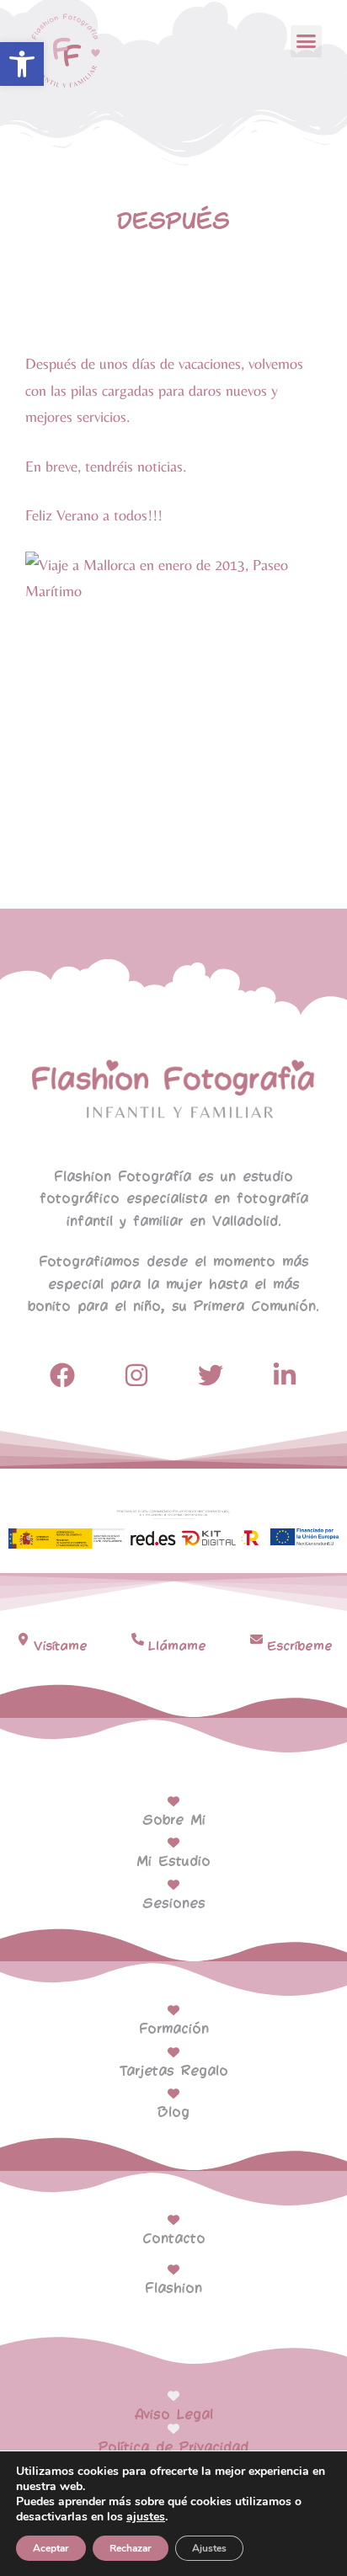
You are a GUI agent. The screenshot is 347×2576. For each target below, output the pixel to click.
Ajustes (209, 2548)
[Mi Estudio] (173, 1843)
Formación (174, 2029)
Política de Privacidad (173, 2448)
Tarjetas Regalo (174, 2071)
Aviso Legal (174, 2415)
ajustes (146, 2517)
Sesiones (174, 1904)
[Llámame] (138, 1639)
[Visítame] (23, 1639)
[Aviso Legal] (173, 2396)
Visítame (61, 1646)
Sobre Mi (174, 1820)
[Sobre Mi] (173, 1801)
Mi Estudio (173, 1861)
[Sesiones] (173, 1885)
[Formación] (173, 2010)
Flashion (173, 2288)
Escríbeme (300, 1646)
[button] (22, 64)
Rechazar (131, 2548)
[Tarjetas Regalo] (173, 2052)
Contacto (174, 2239)
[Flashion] (173, 2269)
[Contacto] (173, 2220)
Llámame (177, 1646)
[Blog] (173, 2093)
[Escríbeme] (256, 1639)
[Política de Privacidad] (173, 2429)
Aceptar (51, 2548)
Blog (173, 2112)
